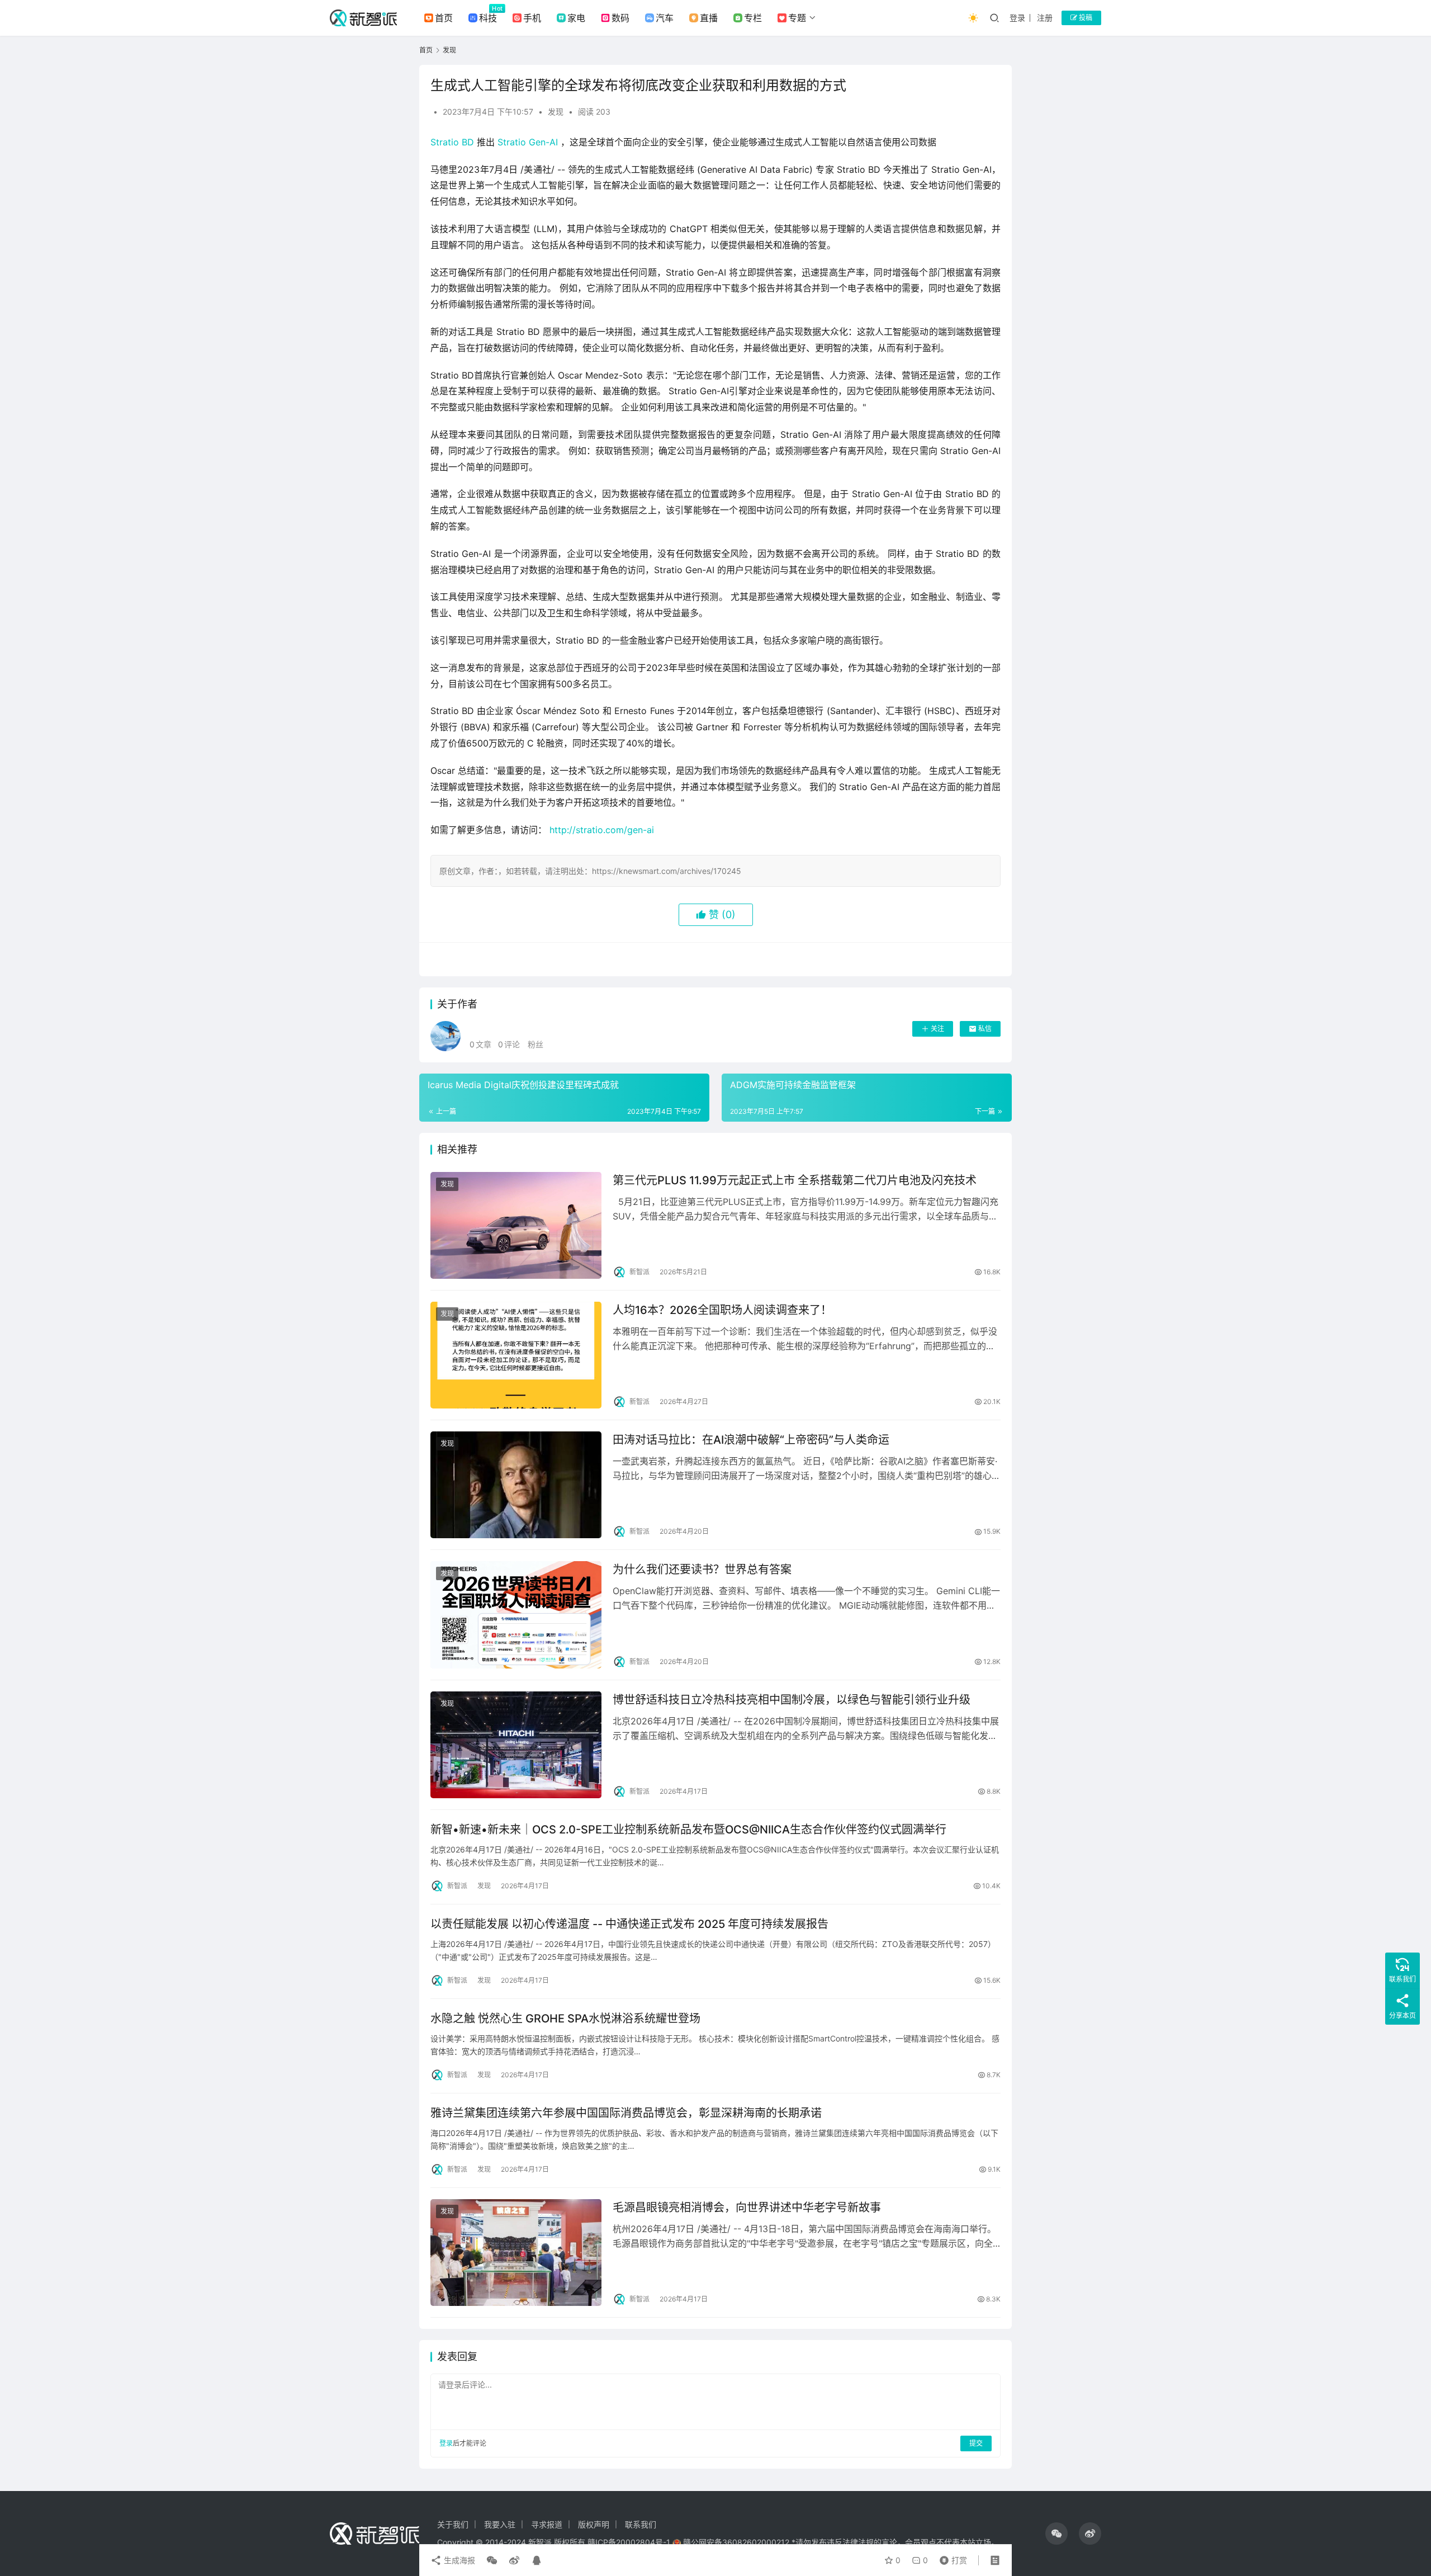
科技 (488, 18)
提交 (976, 2443)
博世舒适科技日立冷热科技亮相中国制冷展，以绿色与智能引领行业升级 (792, 1700)
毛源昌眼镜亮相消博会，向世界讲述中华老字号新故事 (747, 2208)
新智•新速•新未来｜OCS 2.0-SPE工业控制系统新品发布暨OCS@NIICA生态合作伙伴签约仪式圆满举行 (688, 1830)
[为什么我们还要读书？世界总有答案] (516, 1615)
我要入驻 (500, 2524)
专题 (797, 18)
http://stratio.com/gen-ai (602, 830)
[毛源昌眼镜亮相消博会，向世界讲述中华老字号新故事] (516, 2253)
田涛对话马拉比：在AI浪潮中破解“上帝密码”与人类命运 (751, 1440)
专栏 (753, 18)
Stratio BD (452, 142)
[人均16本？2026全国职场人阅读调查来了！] (516, 1355)
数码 (620, 18)
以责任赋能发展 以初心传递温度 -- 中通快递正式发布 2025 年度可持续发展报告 (629, 1924)
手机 (532, 18)
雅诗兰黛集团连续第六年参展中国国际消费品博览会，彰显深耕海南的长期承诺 (626, 2113)
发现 (556, 112)
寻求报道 (547, 2524)
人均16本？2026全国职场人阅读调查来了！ (722, 1310)
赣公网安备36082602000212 (736, 2542)
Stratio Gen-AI (528, 142)
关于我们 (453, 2524)
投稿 (1085, 18)
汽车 (665, 18)
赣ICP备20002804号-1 (629, 2542)
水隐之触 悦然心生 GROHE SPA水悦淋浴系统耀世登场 (565, 2019)
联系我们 (641, 2524)
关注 (937, 1029)
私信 (985, 1029)
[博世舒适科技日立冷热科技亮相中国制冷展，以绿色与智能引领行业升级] (516, 1745)
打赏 (951, 2558)
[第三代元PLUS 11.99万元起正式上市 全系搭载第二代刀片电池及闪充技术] (516, 1225)
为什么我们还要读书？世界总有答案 (702, 1570)
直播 (709, 18)
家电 (576, 18)
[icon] (1056, 2534)
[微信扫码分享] (492, 2560)
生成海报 (458, 2560)
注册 (1045, 18)
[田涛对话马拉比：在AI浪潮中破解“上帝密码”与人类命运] (516, 1485)
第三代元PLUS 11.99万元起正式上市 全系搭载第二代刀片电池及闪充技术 (795, 1180)
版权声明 (594, 2524)
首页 (444, 18)
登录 (1017, 18)
